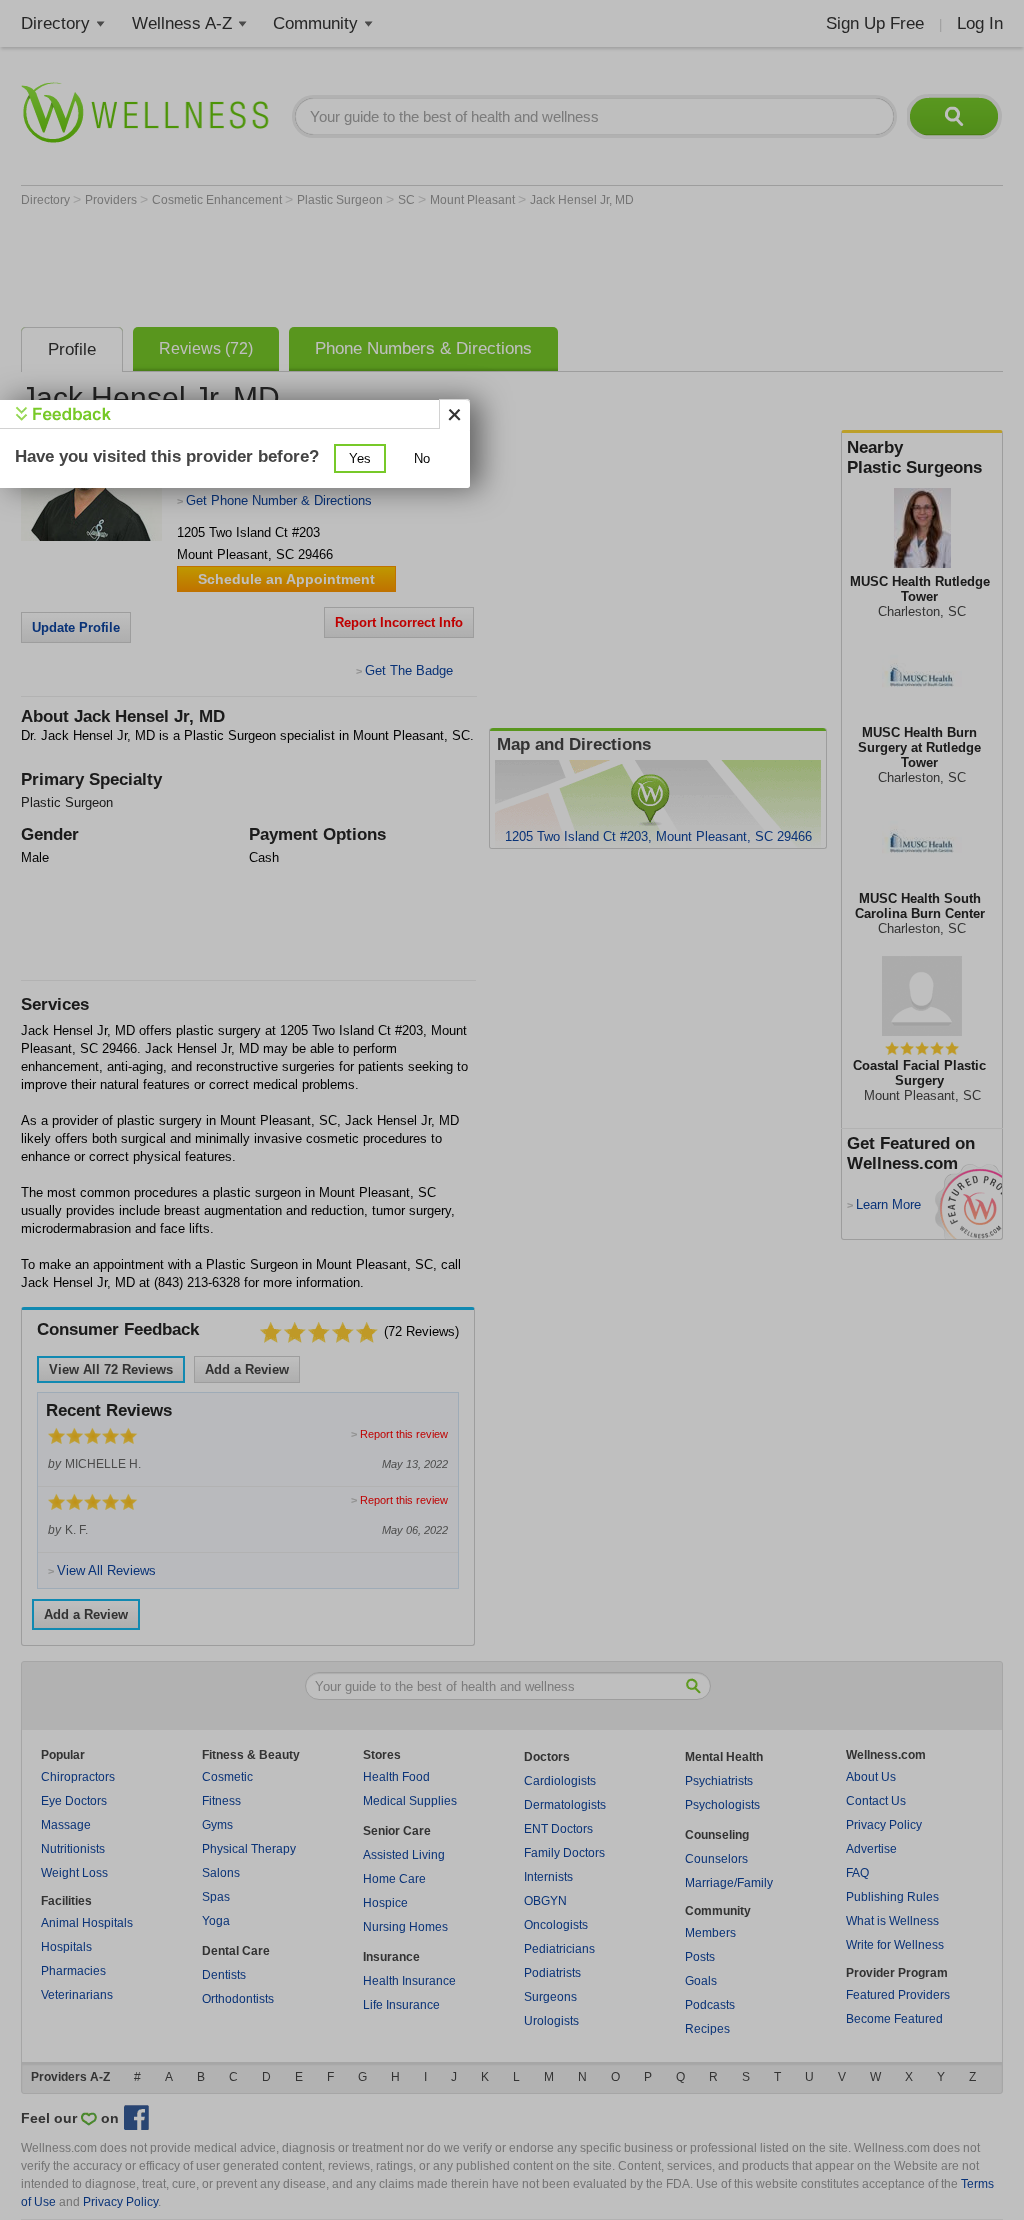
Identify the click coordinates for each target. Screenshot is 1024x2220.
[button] (360, 458)
